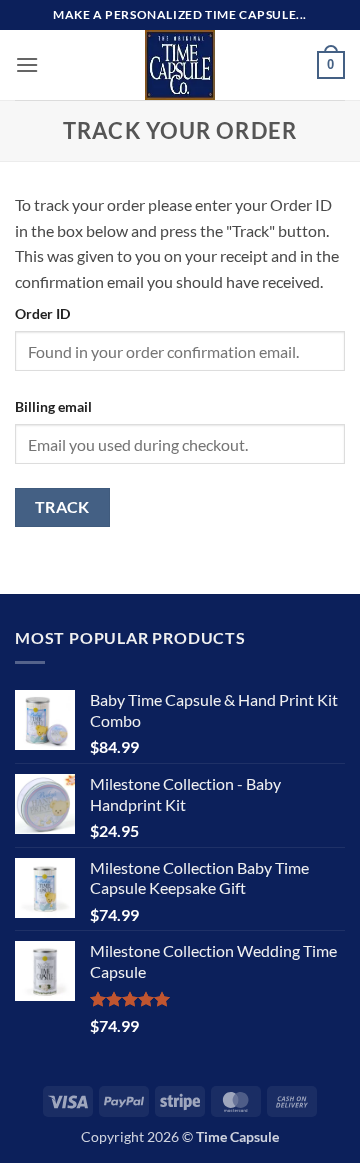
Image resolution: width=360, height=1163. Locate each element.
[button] (27, 64)
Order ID (42, 313)
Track (62, 507)
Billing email (53, 406)
